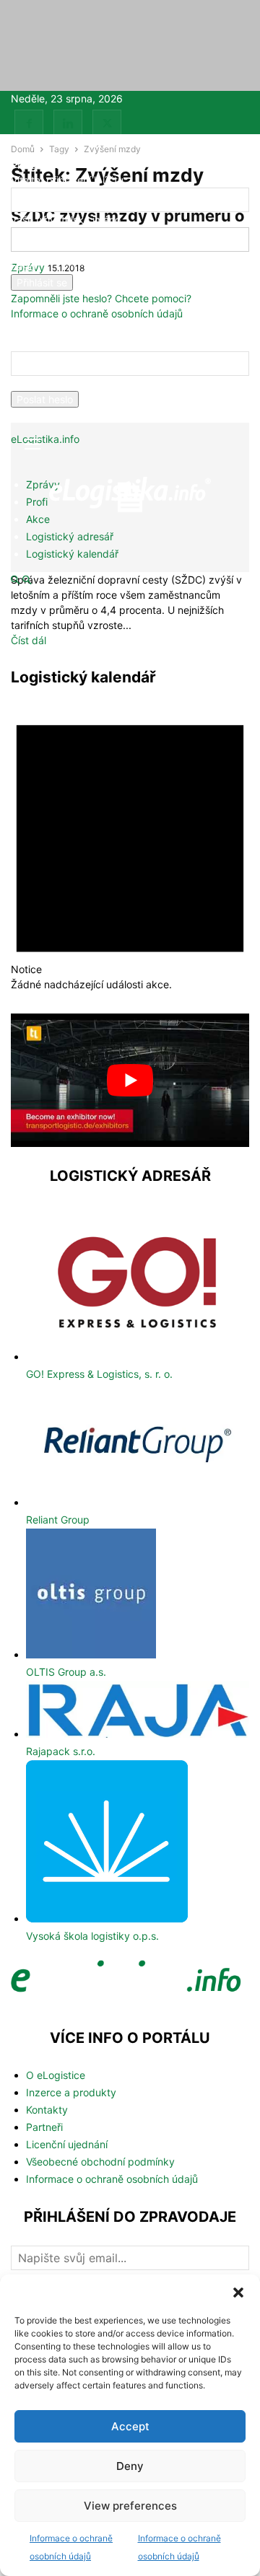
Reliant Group (58, 1520)
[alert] (130, 844)
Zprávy (43, 484)
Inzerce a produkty (71, 2092)
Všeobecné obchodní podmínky (100, 2162)
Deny (130, 2466)
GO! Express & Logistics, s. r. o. (99, 1374)
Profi (37, 502)
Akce (38, 519)
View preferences (130, 2506)
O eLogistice (56, 2075)
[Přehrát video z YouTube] (130, 1081)
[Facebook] (29, 124)
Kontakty (47, 2110)
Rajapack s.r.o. (61, 1751)
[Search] (27, 580)
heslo (23, 267)
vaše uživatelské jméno (66, 220)
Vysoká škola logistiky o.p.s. (92, 1936)
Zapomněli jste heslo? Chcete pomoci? (101, 298)
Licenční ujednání (67, 2144)
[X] (107, 124)
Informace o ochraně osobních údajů (97, 313)
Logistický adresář (70, 536)
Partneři (44, 2127)
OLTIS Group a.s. (66, 1672)
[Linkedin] (68, 124)
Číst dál (29, 640)
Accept (130, 2426)
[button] (238, 2293)
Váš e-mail (35, 383)
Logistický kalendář (72, 554)
